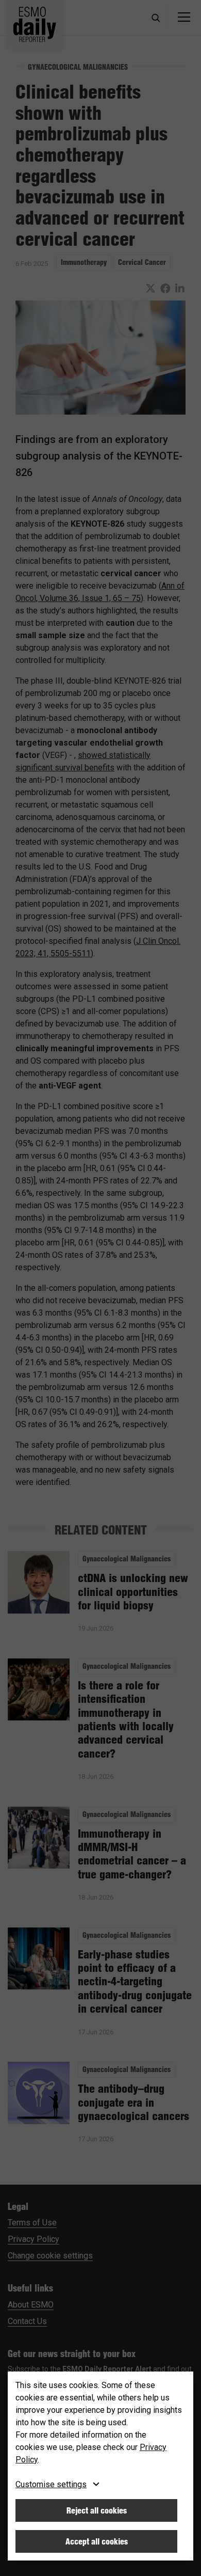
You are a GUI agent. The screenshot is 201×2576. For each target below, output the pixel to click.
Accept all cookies (97, 2541)
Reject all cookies (97, 2510)
